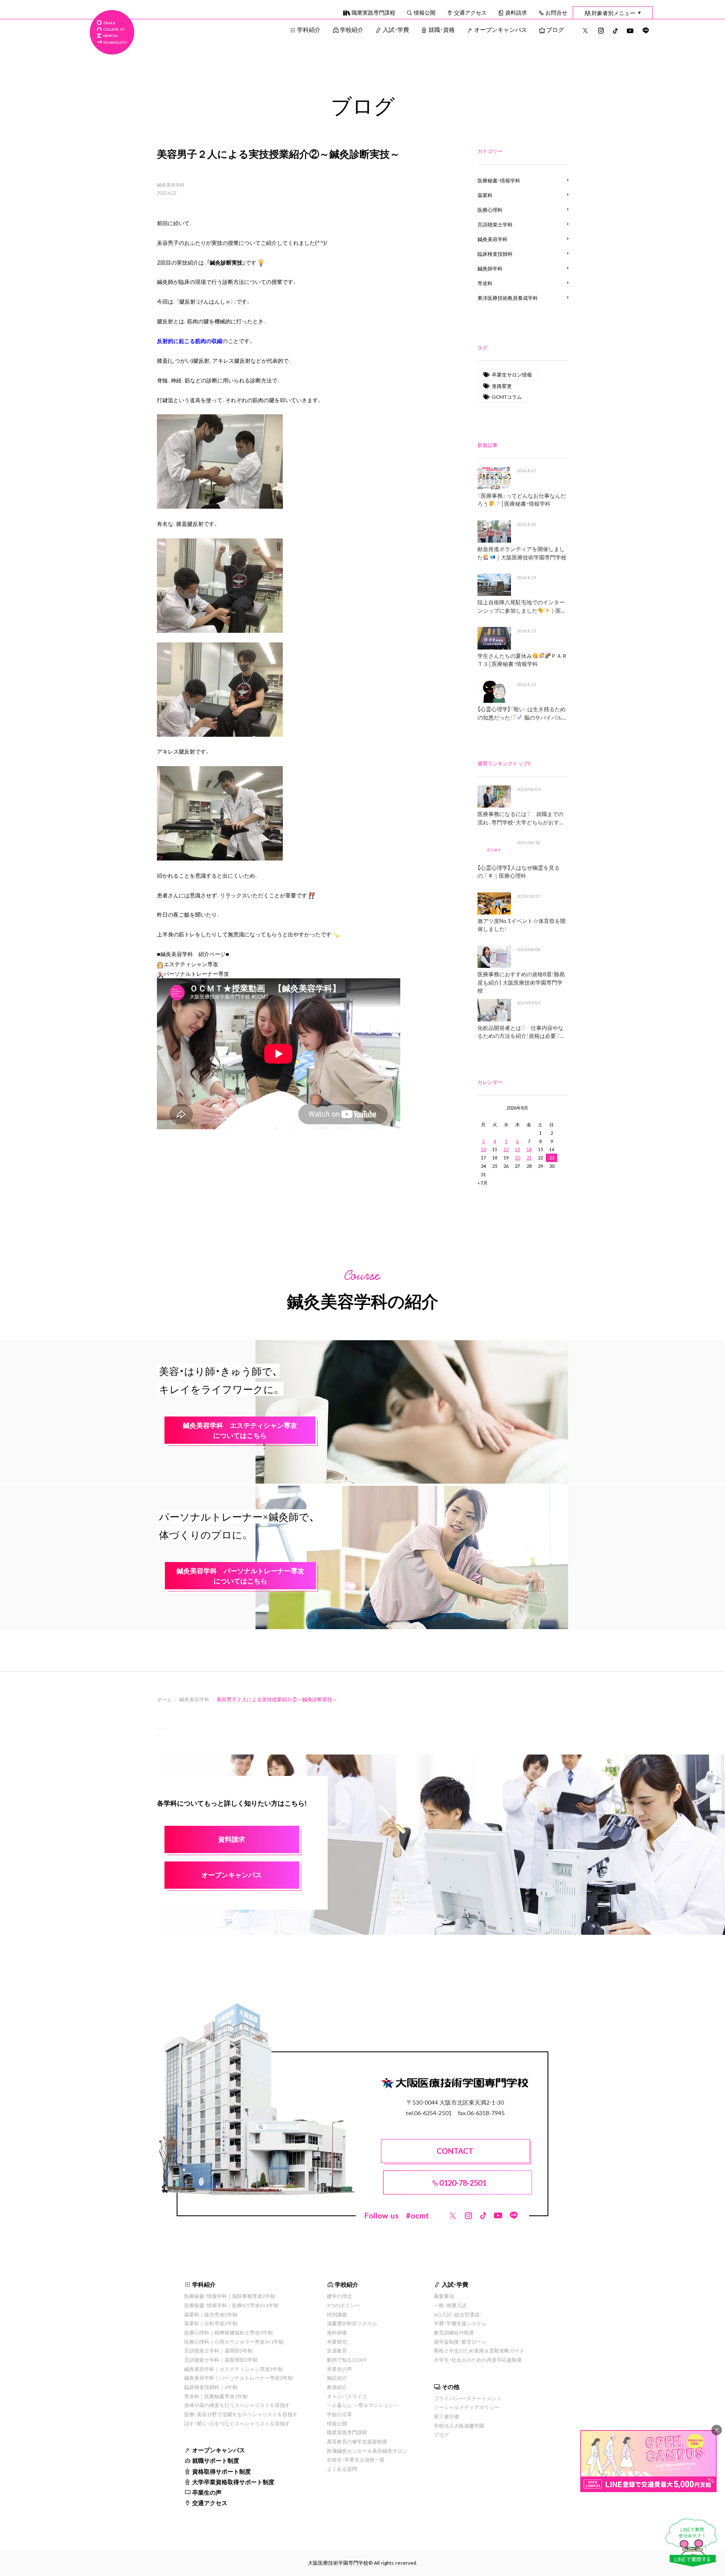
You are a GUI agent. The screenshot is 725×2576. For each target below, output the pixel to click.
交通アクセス (470, 12)
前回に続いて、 (175, 223)
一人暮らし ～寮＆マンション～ (363, 2405)
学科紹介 (309, 29)
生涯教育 (337, 2350)
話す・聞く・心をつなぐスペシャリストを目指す (237, 2423)
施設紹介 (337, 2378)
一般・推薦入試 (450, 2305)
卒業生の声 (207, 2492)
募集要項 (444, 2296)
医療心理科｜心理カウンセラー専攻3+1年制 (234, 2342)
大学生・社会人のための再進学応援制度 (478, 2360)
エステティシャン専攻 (191, 964)
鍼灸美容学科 (171, 185)
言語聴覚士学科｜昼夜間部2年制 (221, 2360)
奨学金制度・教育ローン (460, 2342)
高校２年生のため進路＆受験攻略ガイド (479, 2350)
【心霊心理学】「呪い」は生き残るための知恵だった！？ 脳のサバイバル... (522, 713)
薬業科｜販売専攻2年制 (211, 2314)
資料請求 (516, 12)
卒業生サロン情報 (512, 374)
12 (506, 1149)
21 (529, 1158)
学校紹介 (352, 29)
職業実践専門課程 (373, 12)
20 (517, 1158)
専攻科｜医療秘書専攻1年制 (216, 2396)
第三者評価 (446, 2416)
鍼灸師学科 (490, 268)
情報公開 (425, 12)
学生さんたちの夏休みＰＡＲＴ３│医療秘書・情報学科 (522, 660)
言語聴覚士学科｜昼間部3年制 (218, 2350)
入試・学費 (396, 29)
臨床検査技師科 (495, 254)
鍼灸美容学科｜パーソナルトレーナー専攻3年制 (239, 2378)
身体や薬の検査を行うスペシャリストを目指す (237, 2405)
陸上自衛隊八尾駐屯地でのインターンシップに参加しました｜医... (521, 606)
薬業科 (485, 195)
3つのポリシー (343, 2305)
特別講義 (337, 2314)
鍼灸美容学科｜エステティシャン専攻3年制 (233, 2369)
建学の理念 (339, 2296)
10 (483, 1149)
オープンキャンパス (501, 29)
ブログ (555, 29)
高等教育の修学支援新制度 (357, 2441)
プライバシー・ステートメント (468, 2398)
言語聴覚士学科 (495, 224)
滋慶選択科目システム (352, 2323)
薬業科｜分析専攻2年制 (211, 2323)
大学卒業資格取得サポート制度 (233, 2482)
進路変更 (502, 386)
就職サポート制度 (216, 2460)
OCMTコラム (507, 397)
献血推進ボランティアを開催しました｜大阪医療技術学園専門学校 (522, 553)
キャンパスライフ (347, 2396)
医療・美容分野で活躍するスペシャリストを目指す (241, 2414)
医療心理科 (490, 210)
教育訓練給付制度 (454, 2332)
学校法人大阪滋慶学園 (459, 2425)
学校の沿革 (339, 2414)
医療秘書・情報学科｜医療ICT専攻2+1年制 (231, 2305)
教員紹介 (337, 2387)
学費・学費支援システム (460, 2323)
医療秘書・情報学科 (499, 180)
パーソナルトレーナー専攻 (196, 973)
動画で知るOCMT (347, 2360)
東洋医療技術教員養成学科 (508, 298)
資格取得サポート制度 (222, 2471)
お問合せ (556, 12)
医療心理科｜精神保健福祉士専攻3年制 (228, 2332)
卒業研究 (337, 2342)
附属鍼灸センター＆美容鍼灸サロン (367, 2451)
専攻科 (485, 283)
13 (517, 1149)
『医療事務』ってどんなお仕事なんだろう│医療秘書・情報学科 (522, 500)
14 (529, 1149)
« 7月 (482, 1183)
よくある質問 (342, 2469)
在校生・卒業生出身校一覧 (356, 2459)
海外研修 (337, 2332)
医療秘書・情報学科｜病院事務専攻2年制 (230, 2296)
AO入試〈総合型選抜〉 (458, 2314)
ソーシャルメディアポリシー (467, 2407)
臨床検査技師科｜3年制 (211, 2387)
